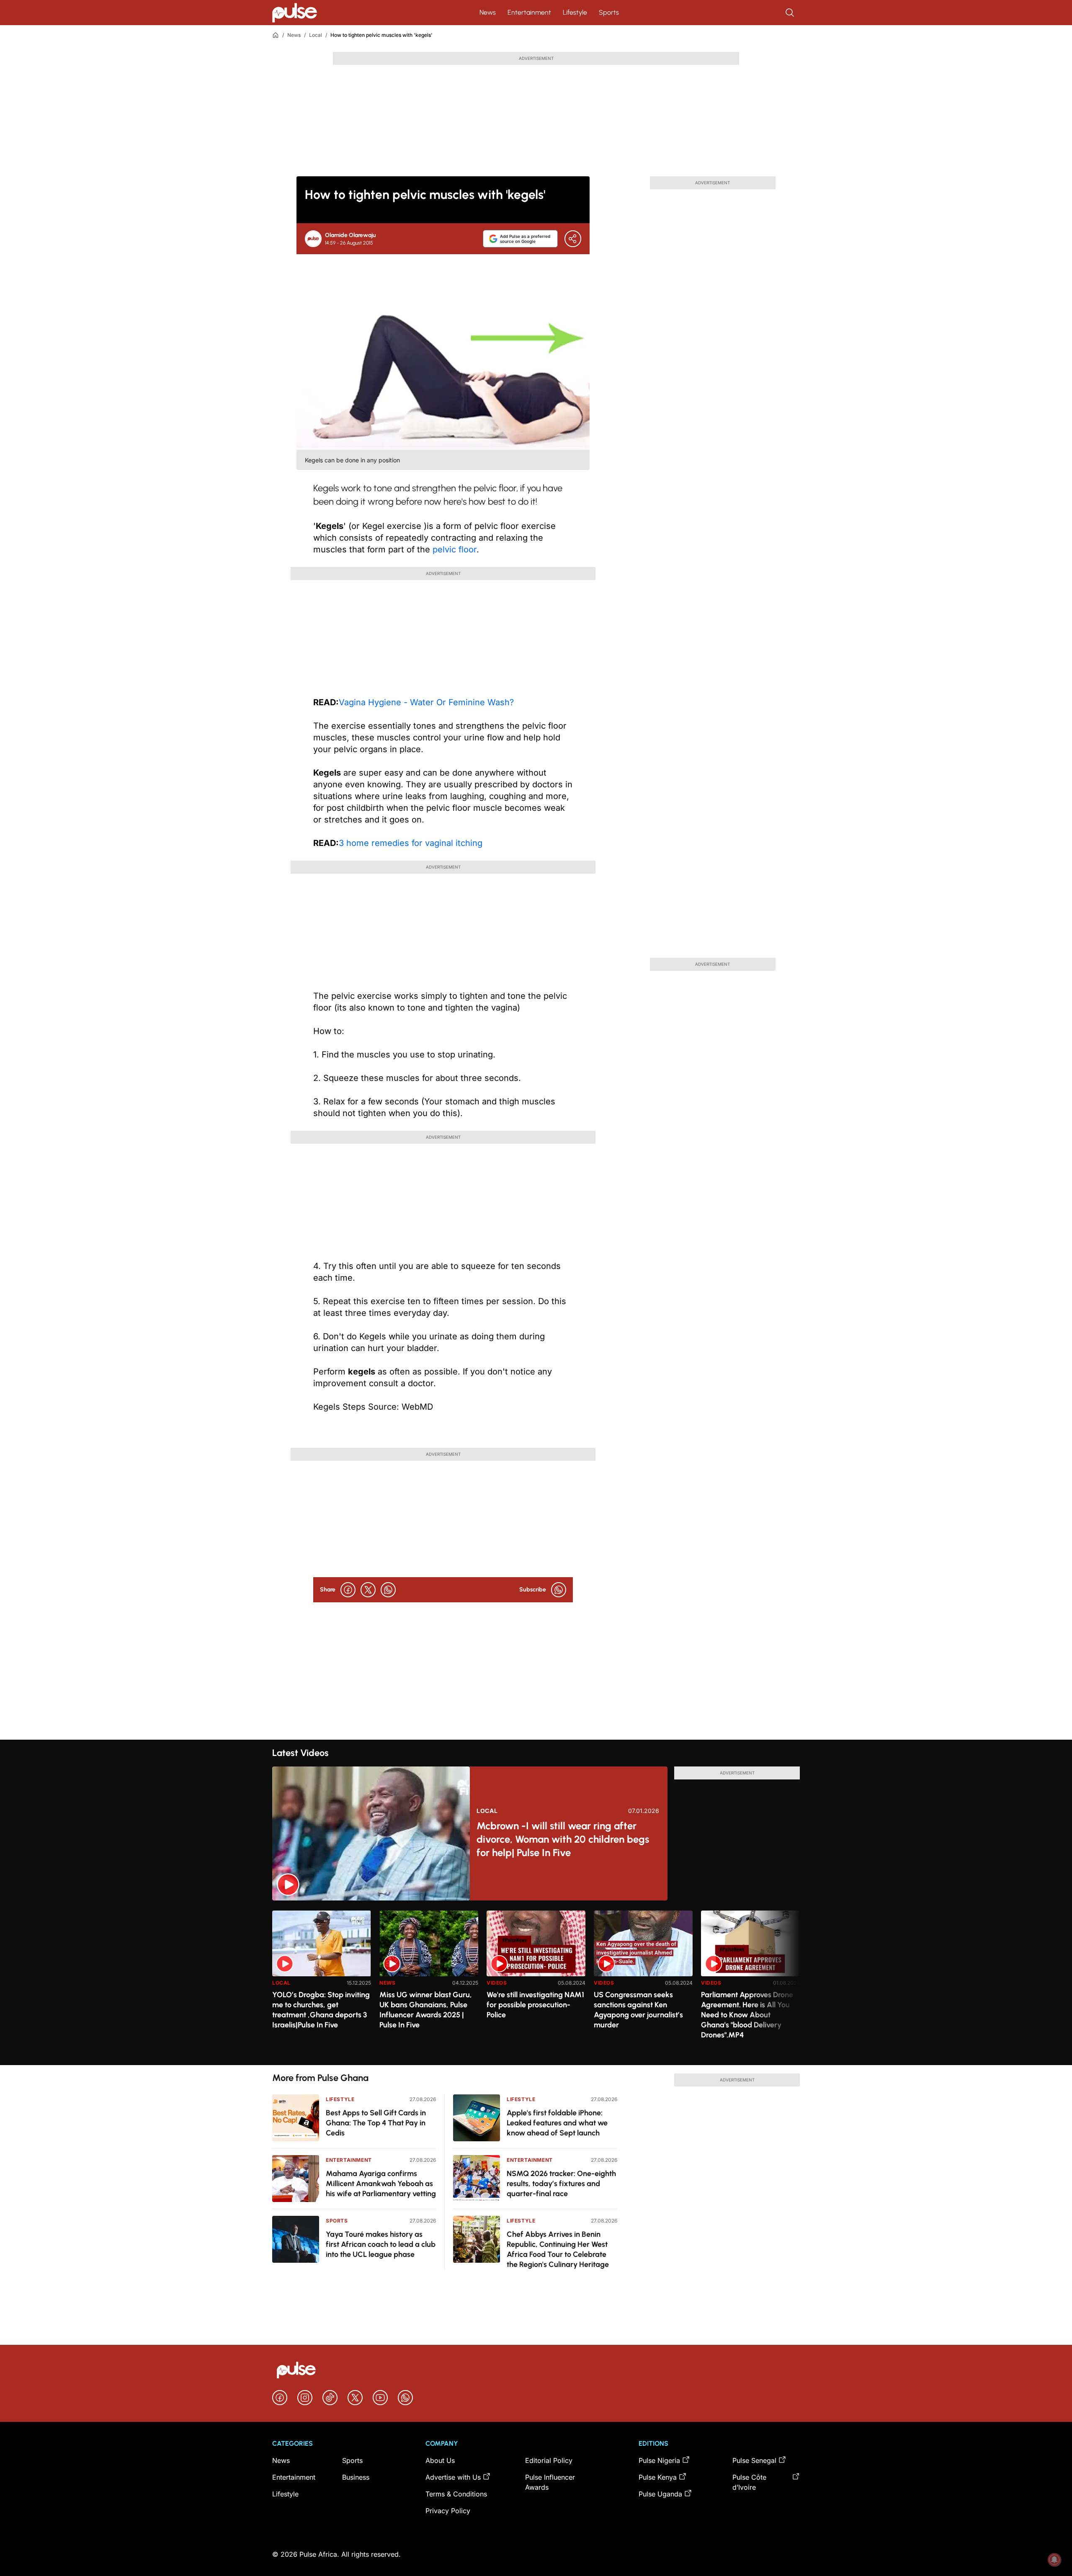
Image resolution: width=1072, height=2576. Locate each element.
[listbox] (536, 1983)
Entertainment (529, 12)
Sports (609, 12)
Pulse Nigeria (659, 2460)
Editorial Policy (549, 2460)
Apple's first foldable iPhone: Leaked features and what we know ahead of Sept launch (557, 2123)
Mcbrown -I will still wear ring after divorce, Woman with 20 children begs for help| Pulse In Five (563, 1839)
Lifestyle (575, 12)
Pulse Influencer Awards (550, 2482)
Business (356, 2477)
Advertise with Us (453, 2477)
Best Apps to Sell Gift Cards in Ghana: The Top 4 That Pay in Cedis (376, 2123)
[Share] (573, 239)
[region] (536, 1983)
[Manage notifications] (1054, 2560)
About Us (440, 2460)
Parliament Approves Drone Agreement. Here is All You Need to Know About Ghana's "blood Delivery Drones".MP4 (747, 2015)
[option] (322, 1984)
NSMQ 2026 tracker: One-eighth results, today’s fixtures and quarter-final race (561, 2184)
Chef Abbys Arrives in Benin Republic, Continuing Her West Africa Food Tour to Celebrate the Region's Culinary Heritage (558, 2249)
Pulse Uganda (660, 2494)
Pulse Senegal (754, 2460)
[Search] (791, 13)
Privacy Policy (448, 2511)
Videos (497, 1983)
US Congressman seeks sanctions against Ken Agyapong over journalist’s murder (638, 2010)
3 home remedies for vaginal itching (411, 843)
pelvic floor (455, 549)
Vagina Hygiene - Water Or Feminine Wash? (426, 702)
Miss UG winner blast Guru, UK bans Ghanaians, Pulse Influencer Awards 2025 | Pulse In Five (426, 2010)
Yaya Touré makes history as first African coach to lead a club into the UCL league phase (381, 2244)
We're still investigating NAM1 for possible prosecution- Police (535, 2005)
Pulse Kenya (658, 2477)
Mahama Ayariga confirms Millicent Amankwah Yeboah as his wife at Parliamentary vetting (381, 2184)
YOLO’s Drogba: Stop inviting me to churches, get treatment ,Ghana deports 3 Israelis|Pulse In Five (321, 2010)
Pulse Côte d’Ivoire (749, 2482)
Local (316, 35)
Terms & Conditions (456, 2494)
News (488, 12)
